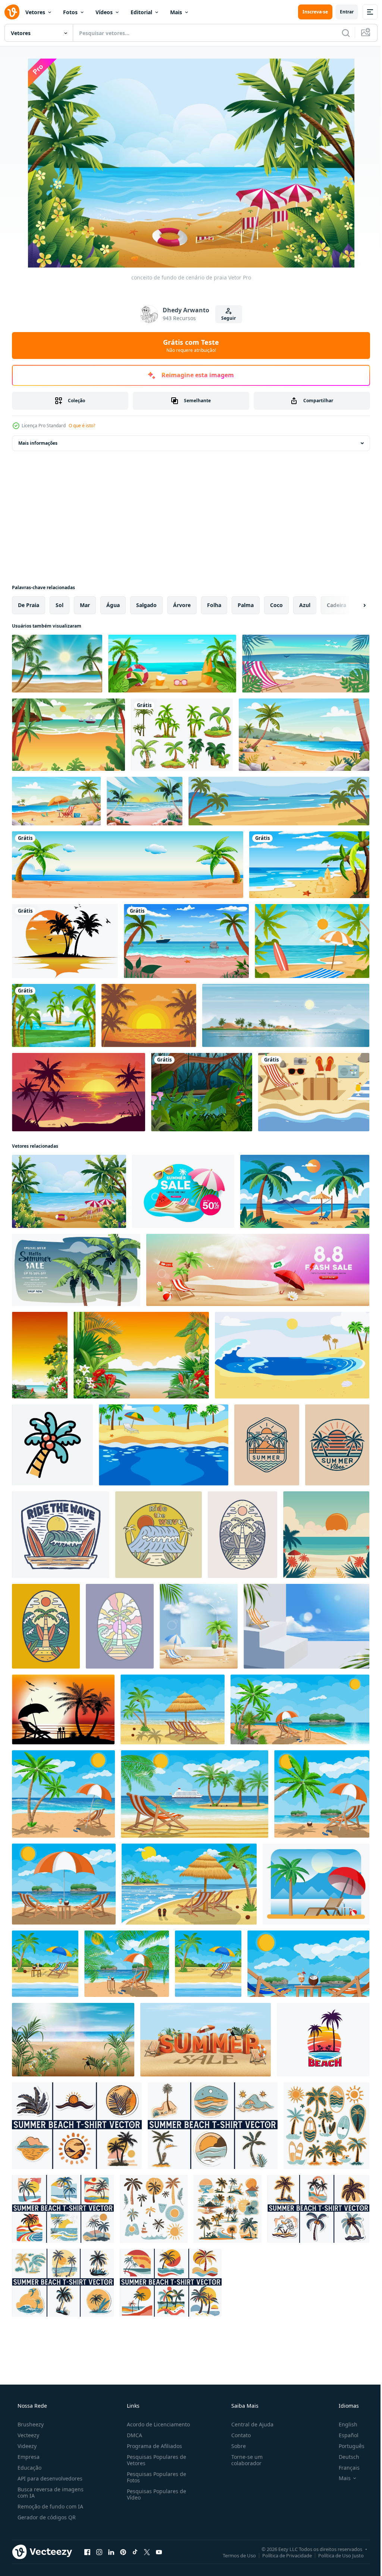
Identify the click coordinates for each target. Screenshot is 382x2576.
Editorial (141, 12)
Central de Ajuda (249, 2424)
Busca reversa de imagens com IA (50, 2492)
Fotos (70, 12)
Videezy (26, 2446)
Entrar (341, 12)
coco (276, 605)
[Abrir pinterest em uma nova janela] (123, 2552)
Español (344, 2435)
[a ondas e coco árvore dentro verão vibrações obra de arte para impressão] (120, 1626)
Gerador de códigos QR (46, 2517)
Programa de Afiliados (152, 2446)
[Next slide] (353, 605)
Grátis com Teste (188, 346)
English (343, 2424)
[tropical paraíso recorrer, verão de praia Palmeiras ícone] (323, 2040)
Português (347, 2446)
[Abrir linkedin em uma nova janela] (111, 2552)
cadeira (336, 605)
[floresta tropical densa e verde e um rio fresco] (202, 1092)
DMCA (132, 2435)
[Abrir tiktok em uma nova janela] (135, 2552)
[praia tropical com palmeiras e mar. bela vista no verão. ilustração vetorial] (79, 1092)
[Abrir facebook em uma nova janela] (87, 2552)
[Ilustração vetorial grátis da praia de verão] (314, 1092)
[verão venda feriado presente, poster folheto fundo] (183, 1191)
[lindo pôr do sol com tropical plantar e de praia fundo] (40, 1355)
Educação (29, 2468)
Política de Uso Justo (335, 2555)
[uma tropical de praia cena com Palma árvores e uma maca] (305, 1191)
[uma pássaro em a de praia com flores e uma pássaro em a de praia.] (73, 2040)
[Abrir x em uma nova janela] (147, 2552)
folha (214, 605)
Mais (176, 12)
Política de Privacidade (281, 2555)
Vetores (35, 12)
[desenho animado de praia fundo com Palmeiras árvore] (292, 1355)
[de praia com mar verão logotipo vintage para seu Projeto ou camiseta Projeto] (267, 1445)
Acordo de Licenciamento (156, 2424)
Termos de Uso (234, 2555)
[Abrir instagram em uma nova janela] (99, 2552)
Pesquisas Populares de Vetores (154, 2460)
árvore (182, 605)
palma (246, 605)
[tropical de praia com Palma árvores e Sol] (326, 1535)
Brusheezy (30, 2424)
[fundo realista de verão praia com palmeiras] (57, 664)
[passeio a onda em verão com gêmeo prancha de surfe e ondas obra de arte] (61, 1535)
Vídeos (104, 12)
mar (85, 605)
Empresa (28, 2457)
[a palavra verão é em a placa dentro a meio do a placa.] (206, 2040)
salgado (146, 605)
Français (344, 2468)
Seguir (226, 318)
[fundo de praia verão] (172, 664)
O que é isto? (82, 426)
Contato (237, 2435)
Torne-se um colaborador (243, 2460)
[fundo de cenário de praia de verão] (68, 735)
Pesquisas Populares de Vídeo (154, 2494)
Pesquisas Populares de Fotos (154, 2477)
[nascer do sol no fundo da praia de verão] (145, 801)
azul (305, 605)
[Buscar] (340, 33)
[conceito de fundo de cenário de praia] (69, 1191)
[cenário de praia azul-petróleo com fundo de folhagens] (306, 664)
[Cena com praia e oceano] (128, 865)
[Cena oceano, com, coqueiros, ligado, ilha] (54, 1015)
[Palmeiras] (182, 735)
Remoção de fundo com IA (50, 2506)
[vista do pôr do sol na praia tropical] (149, 1015)
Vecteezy (28, 2435)
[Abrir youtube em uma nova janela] (159, 2552)
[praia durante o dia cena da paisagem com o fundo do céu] (309, 865)
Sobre (235, 2446)
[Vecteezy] (12, 12)
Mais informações (38, 443)
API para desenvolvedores (49, 2478)
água (113, 605)
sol (60, 605)
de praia (29, 605)
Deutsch (344, 2457)
